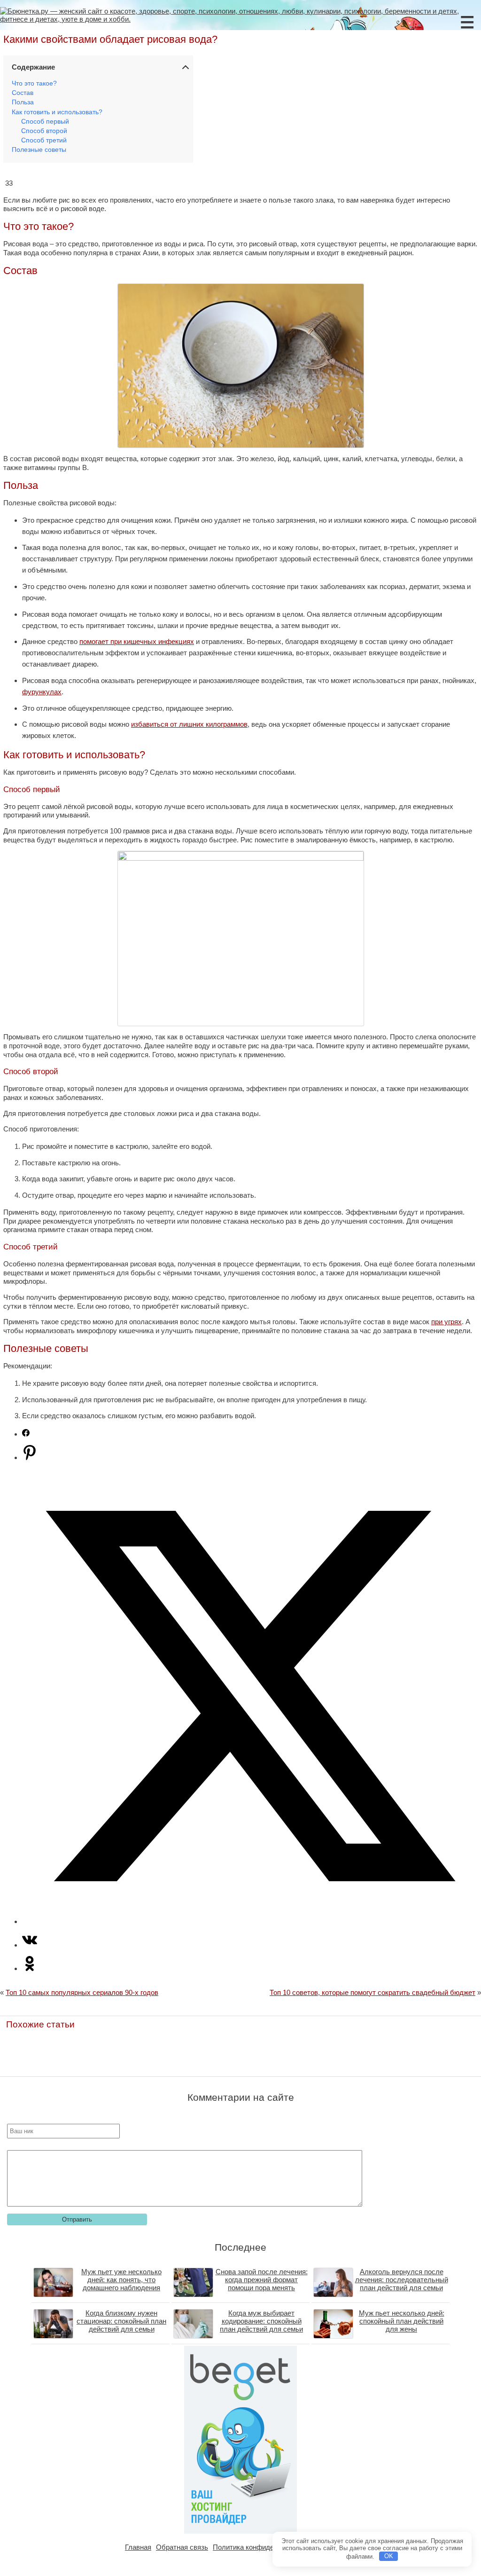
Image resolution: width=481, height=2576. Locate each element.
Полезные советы (39, 150)
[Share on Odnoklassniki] (30, 1968)
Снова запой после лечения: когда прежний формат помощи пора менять (262, 2280)
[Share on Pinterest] (30, 1457)
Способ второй (44, 131)
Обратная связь (182, 2547)
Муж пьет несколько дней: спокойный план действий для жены (402, 2321)
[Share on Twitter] (250, 1921)
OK (389, 2556)
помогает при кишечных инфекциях (137, 641)
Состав (23, 93)
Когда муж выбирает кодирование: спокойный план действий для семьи (261, 2321)
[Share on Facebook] (26, 1434)
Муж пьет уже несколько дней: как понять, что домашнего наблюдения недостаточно (121, 2284)
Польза (23, 102)
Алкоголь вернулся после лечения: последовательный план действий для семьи (402, 2280)
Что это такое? (34, 83)
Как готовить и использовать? (57, 112)
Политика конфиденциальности (264, 2547)
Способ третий (44, 140)
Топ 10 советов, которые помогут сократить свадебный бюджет (372, 1992)
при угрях (446, 1322)
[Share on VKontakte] (30, 1945)
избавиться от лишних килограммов (189, 724)
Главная (138, 2547)
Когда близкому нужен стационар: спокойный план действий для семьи (121, 2321)
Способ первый (45, 122)
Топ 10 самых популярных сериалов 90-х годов (82, 1992)
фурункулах (42, 692)
